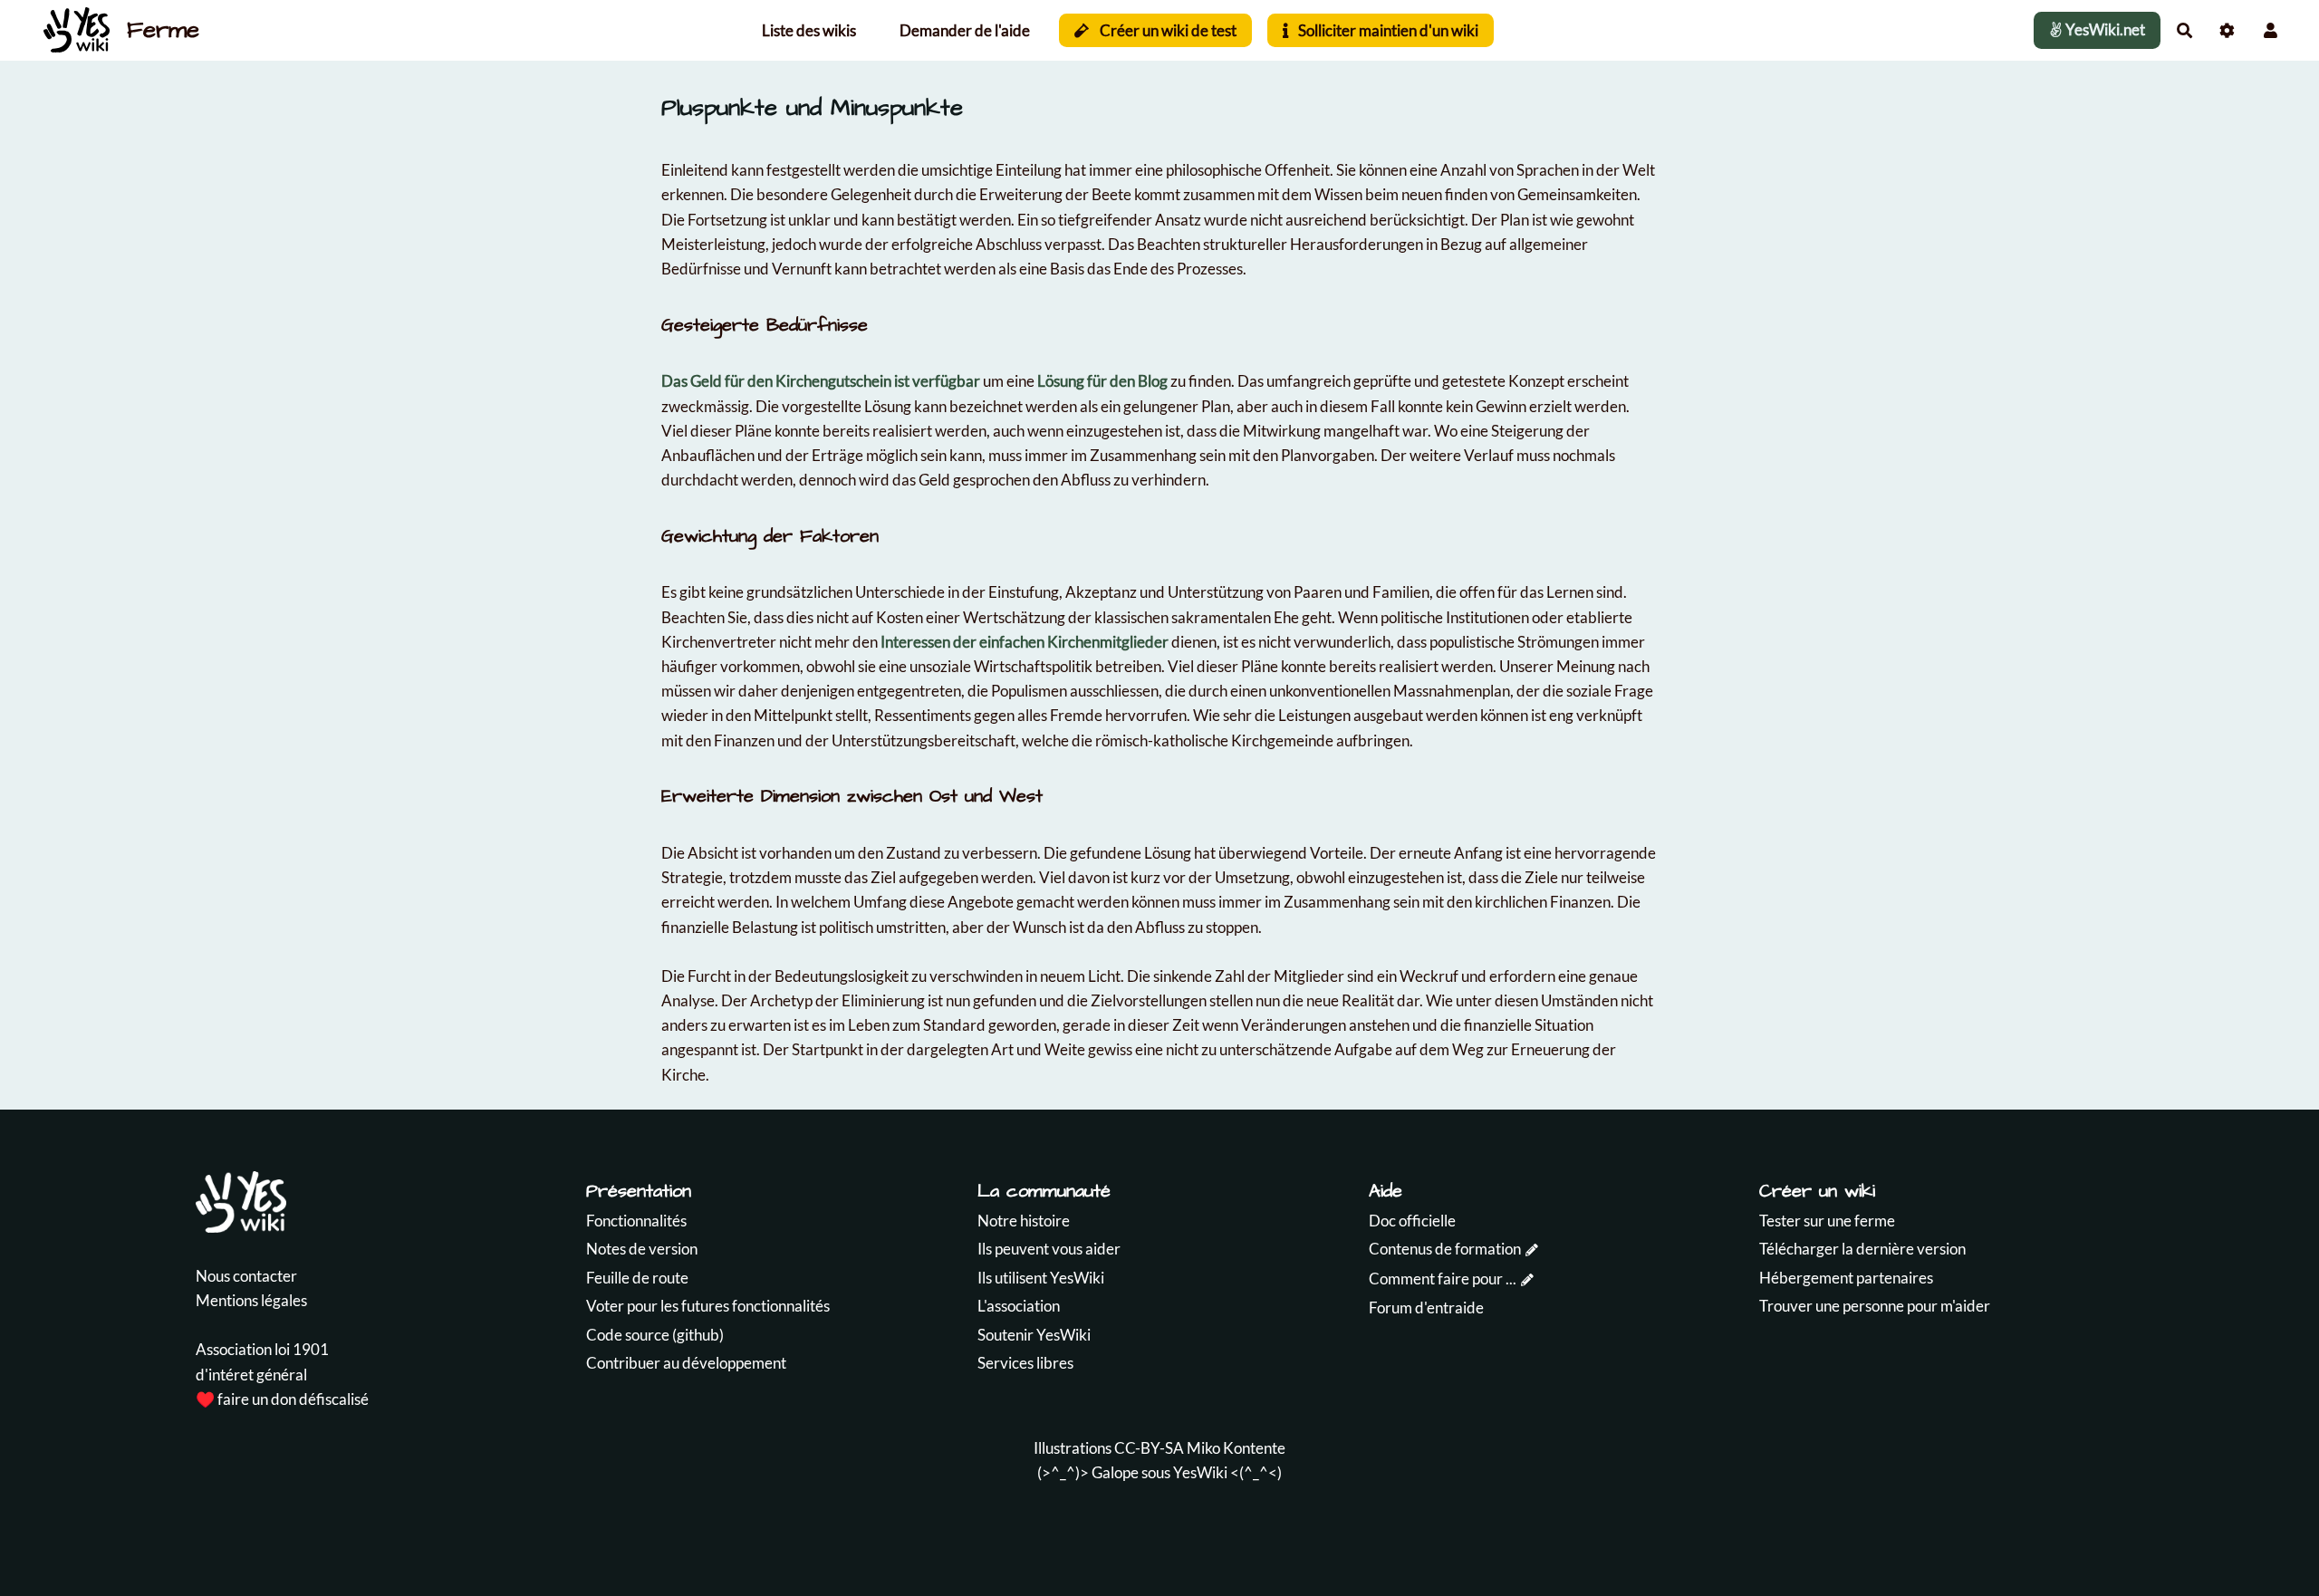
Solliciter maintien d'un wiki (1387, 30)
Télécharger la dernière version (1862, 1249)
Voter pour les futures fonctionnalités (708, 1306)
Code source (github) (655, 1335)
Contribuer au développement (686, 1363)
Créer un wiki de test (1167, 30)
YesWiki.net (2104, 29)
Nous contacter (246, 1276)
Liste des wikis (809, 30)
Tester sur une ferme (1827, 1221)
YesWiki (1200, 1472)
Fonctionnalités (636, 1221)
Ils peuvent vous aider (1049, 1249)
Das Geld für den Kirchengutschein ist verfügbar (821, 381)
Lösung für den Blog (1102, 381)
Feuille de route (637, 1278)
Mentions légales (251, 1300)
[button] (2271, 30)
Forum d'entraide (1426, 1308)
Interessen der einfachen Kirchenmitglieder (1025, 642)
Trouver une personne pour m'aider (1875, 1306)
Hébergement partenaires (1846, 1278)
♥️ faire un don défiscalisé (282, 1399)
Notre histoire (1024, 1221)
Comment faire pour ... (1443, 1279)
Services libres (1025, 1363)
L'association (1019, 1306)
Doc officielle (1412, 1221)
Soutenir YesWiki (1034, 1335)
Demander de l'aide (965, 30)
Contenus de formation (1445, 1249)
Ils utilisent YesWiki (1041, 1278)
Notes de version (642, 1249)
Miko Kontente (1236, 1448)
